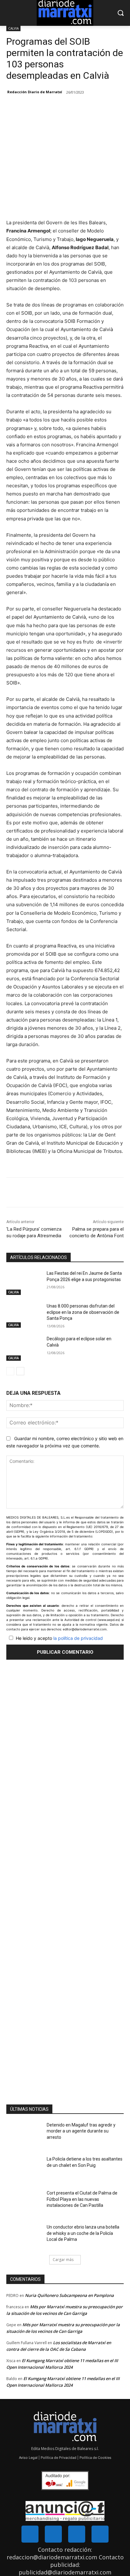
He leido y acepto (59, 1638)
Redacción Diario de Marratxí (35, 92)
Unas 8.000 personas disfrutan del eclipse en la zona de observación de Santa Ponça (83, 1312)
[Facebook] (32, 1194)
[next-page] (20, 1371)
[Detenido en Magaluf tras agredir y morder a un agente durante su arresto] (24, 2134)
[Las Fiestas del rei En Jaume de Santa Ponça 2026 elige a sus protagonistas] (24, 1283)
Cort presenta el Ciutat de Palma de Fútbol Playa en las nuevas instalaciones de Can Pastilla (82, 2199)
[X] (47, 1194)
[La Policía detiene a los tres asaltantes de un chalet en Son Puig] (24, 2168)
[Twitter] (53, 2534)
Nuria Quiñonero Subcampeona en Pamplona (69, 2295)
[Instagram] (77, 2534)
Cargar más (63, 2260)
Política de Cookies (95, 2458)
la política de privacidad (78, 1638)
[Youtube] (100, 2534)
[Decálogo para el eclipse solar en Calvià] (24, 1348)
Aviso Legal (28, 2458)
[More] (62, 1194)
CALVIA (13, 28)
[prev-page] (10, 1371)
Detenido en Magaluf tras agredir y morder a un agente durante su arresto (81, 2131)
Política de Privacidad (59, 2458)
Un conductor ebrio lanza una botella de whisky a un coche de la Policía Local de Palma (83, 2233)
